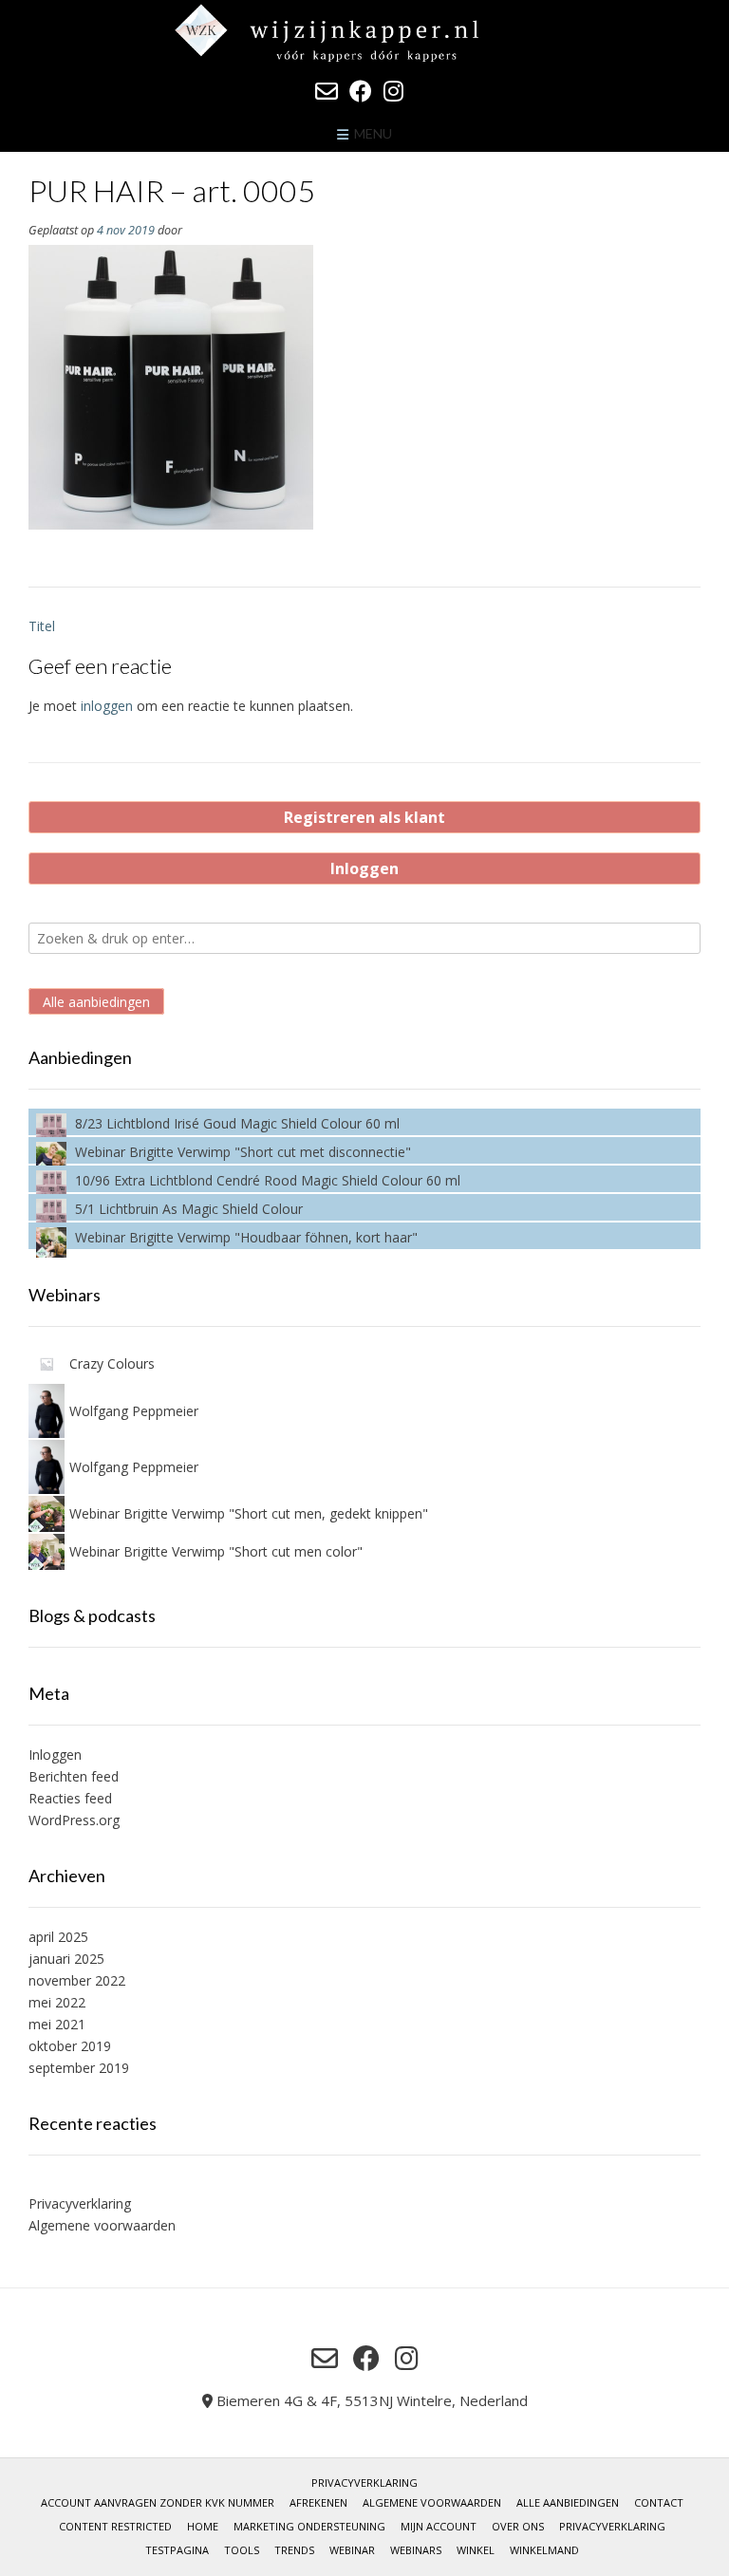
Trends (294, 2550)
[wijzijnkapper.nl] (364, 33)
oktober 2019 (70, 2046)
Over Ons (518, 2526)
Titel (42, 626)
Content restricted (115, 2526)
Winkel (476, 2550)
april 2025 (58, 1937)
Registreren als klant (364, 817)
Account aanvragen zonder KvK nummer (158, 2502)
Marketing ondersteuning (309, 2526)
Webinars (416, 2550)
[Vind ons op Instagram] (393, 91)
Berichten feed (74, 1776)
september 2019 (79, 2068)
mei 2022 (57, 2002)
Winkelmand (544, 2550)
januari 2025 (66, 1959)
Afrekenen (318, 2502)
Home (203, 2526)
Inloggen (364, 868)
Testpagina (177, 2550)
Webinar (352, 2550)
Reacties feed (70, 1798)
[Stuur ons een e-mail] (327, 91)
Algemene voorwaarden (102, 2225)
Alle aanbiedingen (96, 1002)
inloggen (107, 706)
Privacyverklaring (80, 2203)
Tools (242, 2550)
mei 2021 (57, 2024)
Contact (659, 2502)
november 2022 (77, 1980)
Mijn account (439, 2526)
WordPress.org (74, 1820)
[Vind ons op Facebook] (361, 91)
